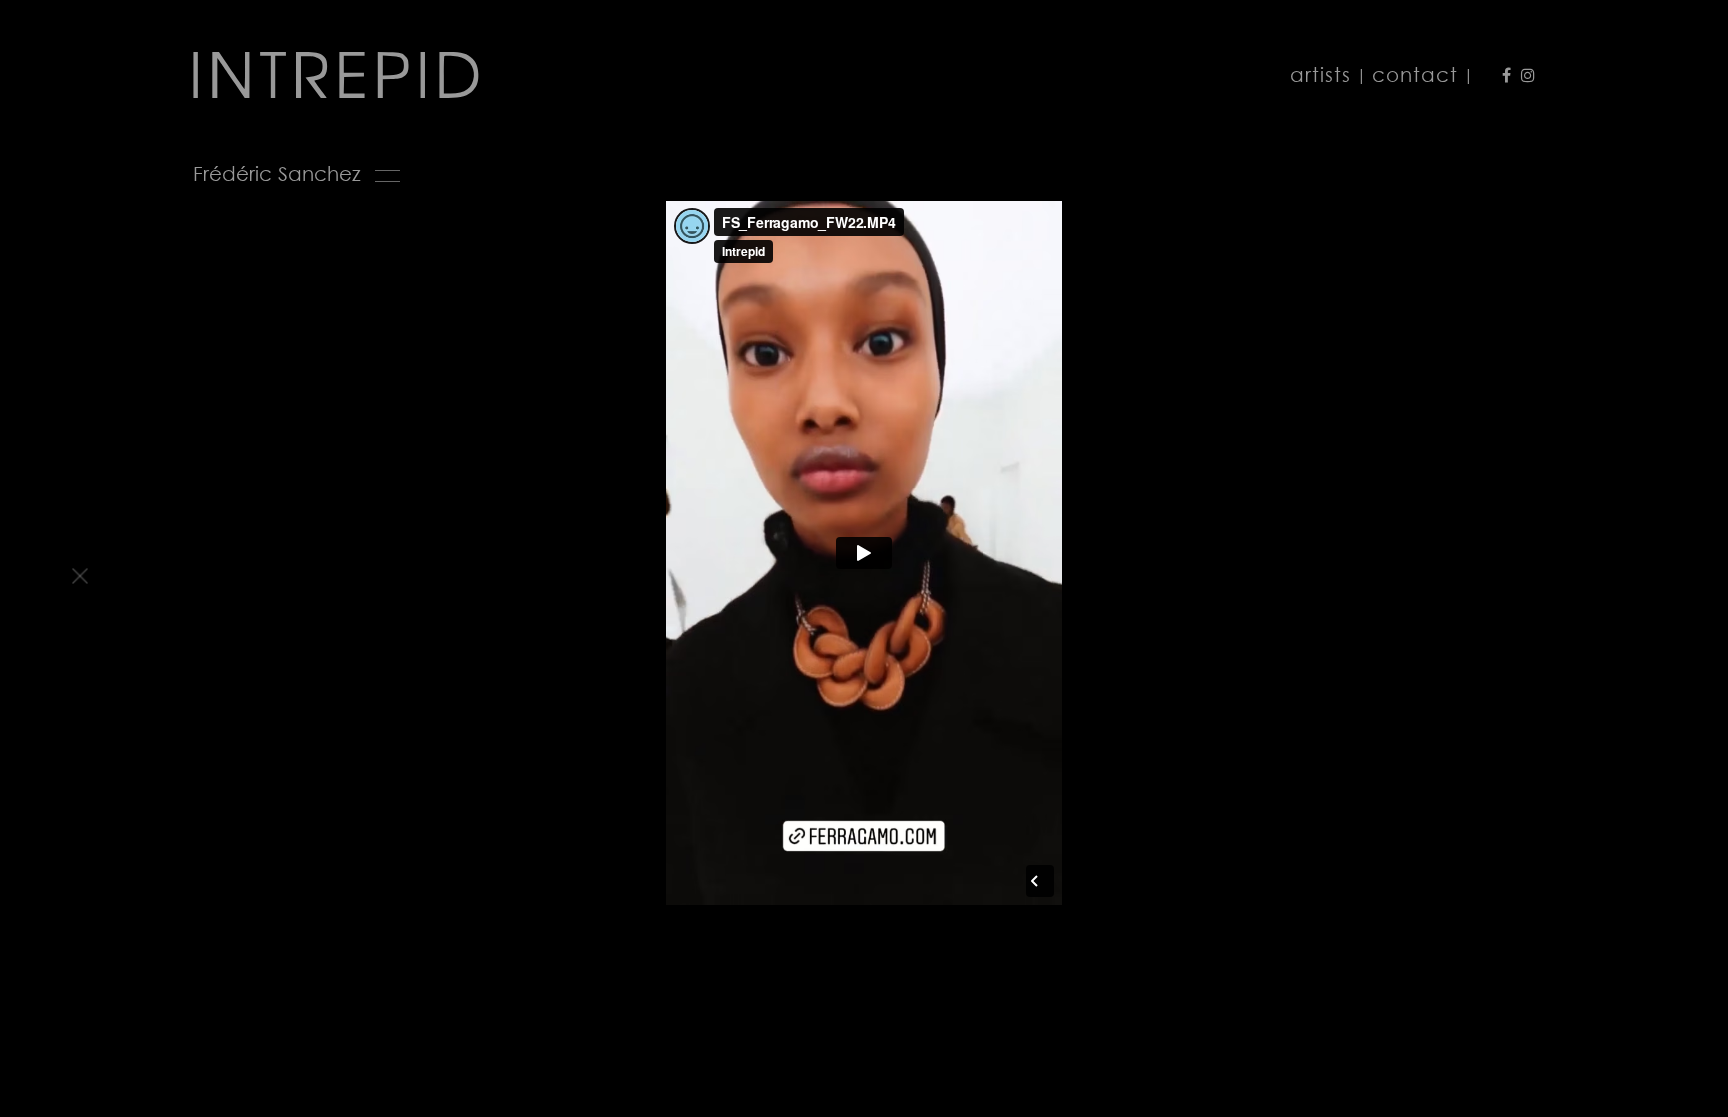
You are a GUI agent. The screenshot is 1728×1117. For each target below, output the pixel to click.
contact (1415, 74)
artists (1320, 74)
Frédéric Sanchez (277, 173)
